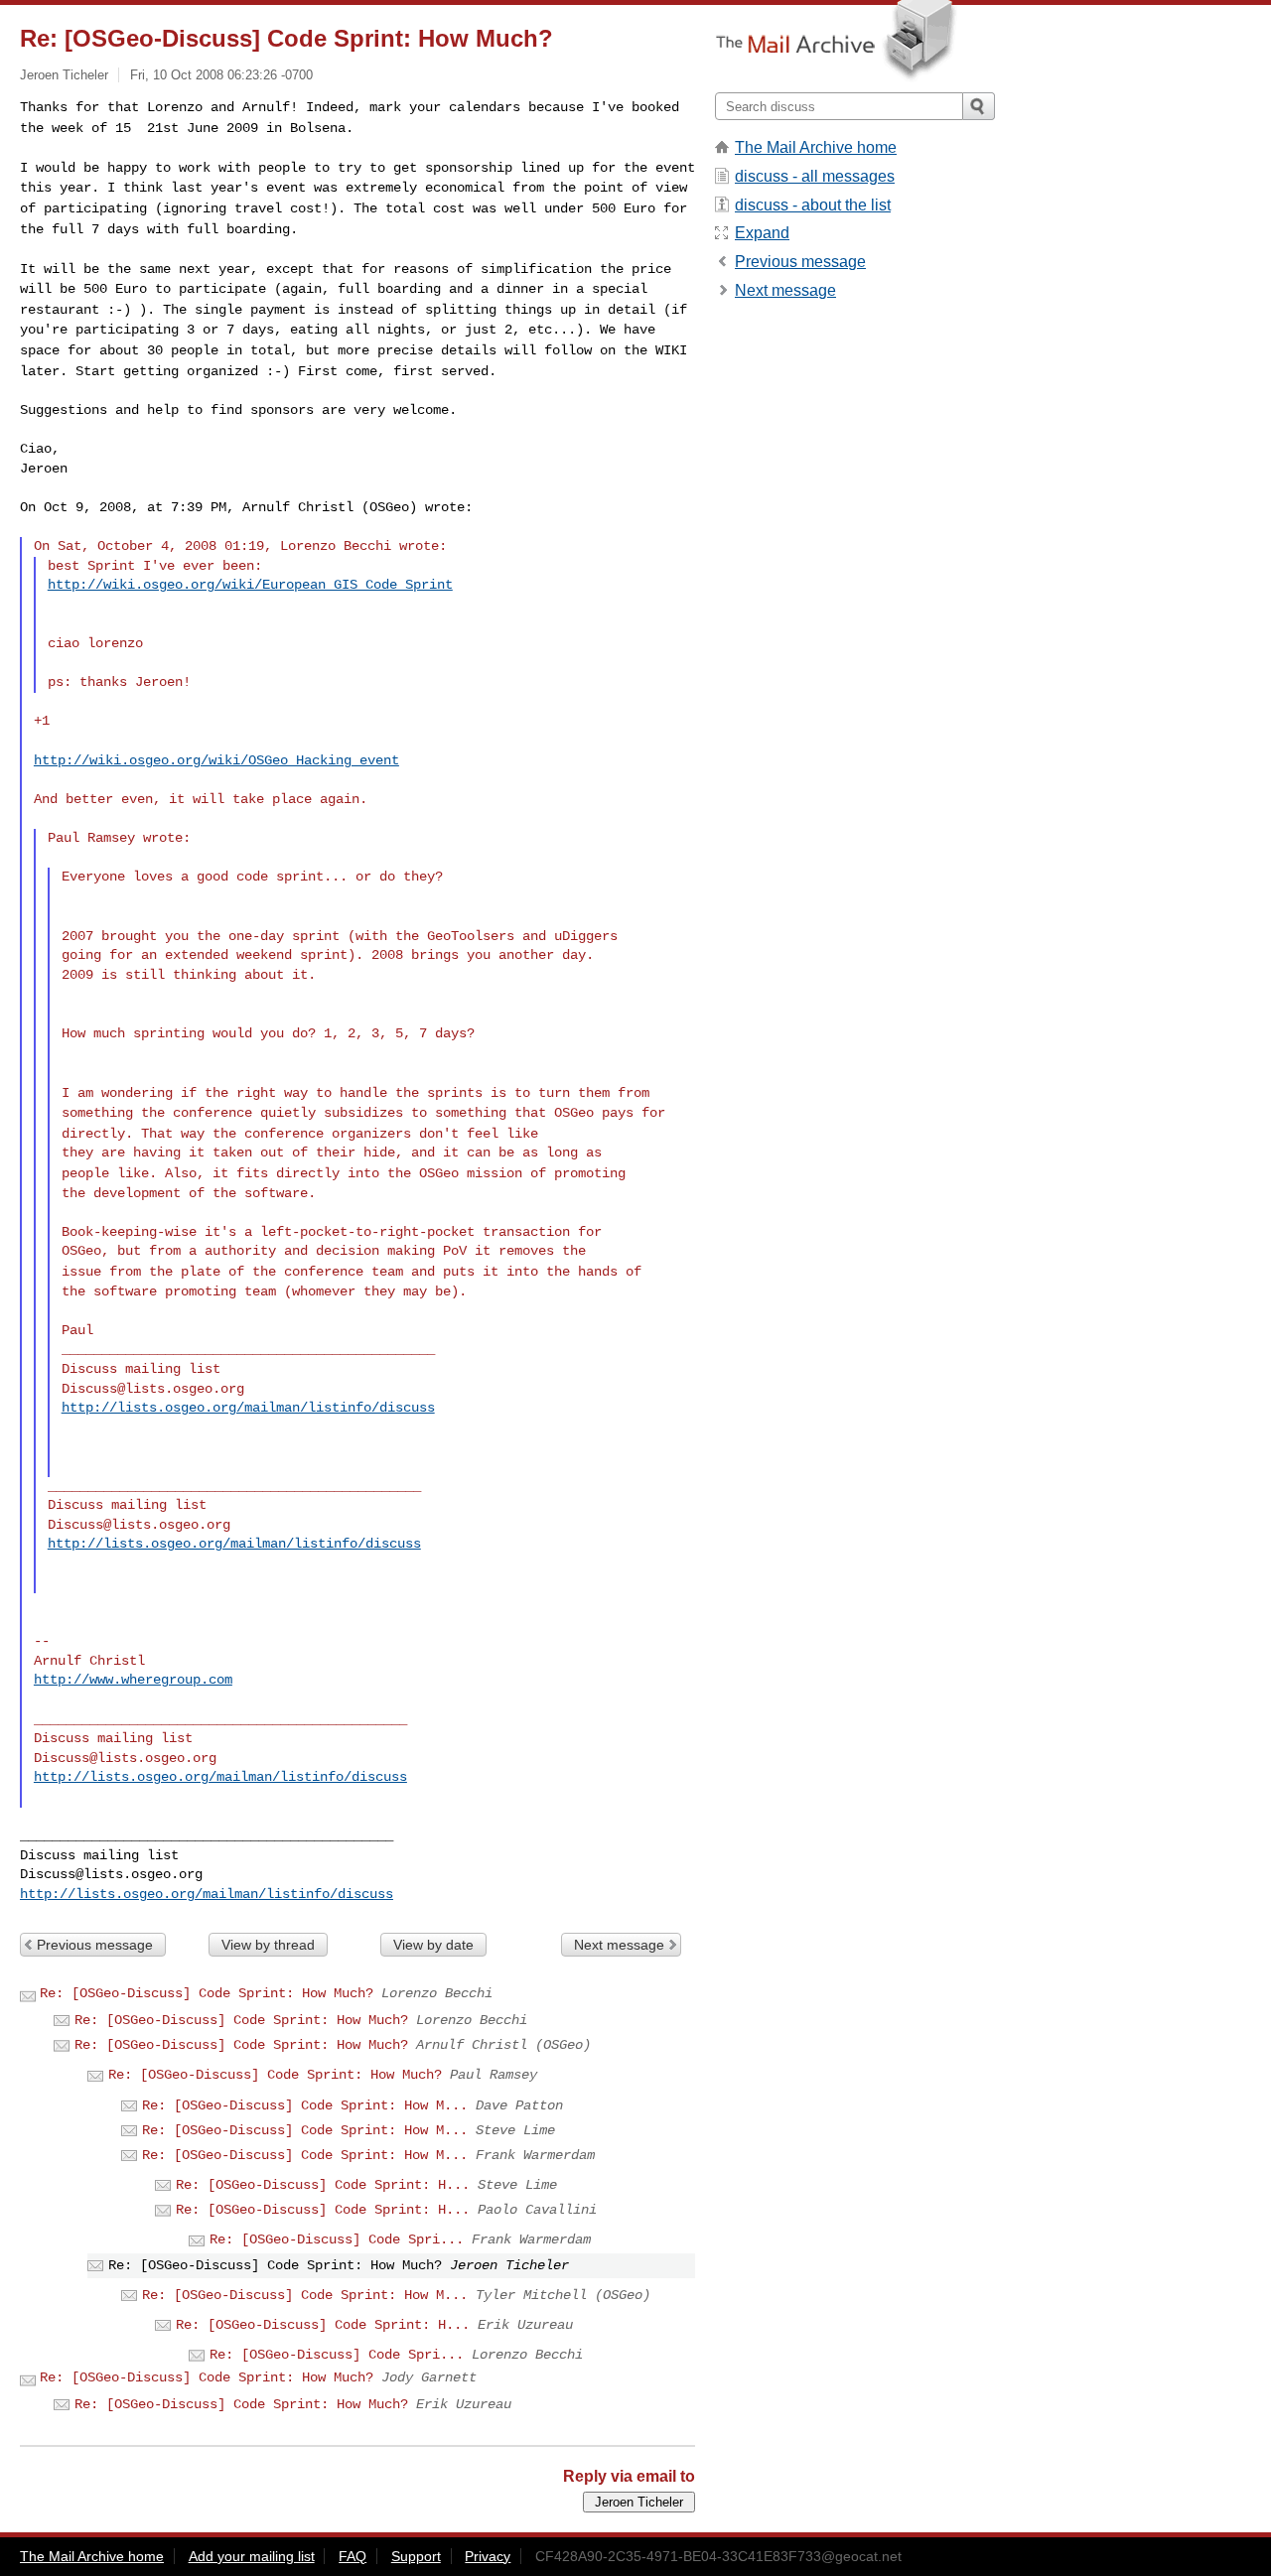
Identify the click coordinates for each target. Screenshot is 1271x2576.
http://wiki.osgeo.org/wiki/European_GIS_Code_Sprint (250, 585)
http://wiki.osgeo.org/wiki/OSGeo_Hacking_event (216, 760)
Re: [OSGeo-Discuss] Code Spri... (337, 2239)
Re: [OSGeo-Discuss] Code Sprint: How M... (305, 2105)
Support (416, 2556)
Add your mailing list (252, 2556)
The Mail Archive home (816, 147)
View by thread (268, 1945)
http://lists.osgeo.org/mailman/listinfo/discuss (248, 1408)
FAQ (353, 2556)
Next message (619, 1945)
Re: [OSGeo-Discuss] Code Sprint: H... (323, 2185)
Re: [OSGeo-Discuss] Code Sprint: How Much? (207, 1993)
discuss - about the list (813, 205)
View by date (433, 1945)
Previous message (95, 1945)
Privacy (488, 2556)
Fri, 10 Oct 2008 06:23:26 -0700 (221, 75)
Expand (762, 233)
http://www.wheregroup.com (133, 1680)
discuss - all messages (815, 176)
